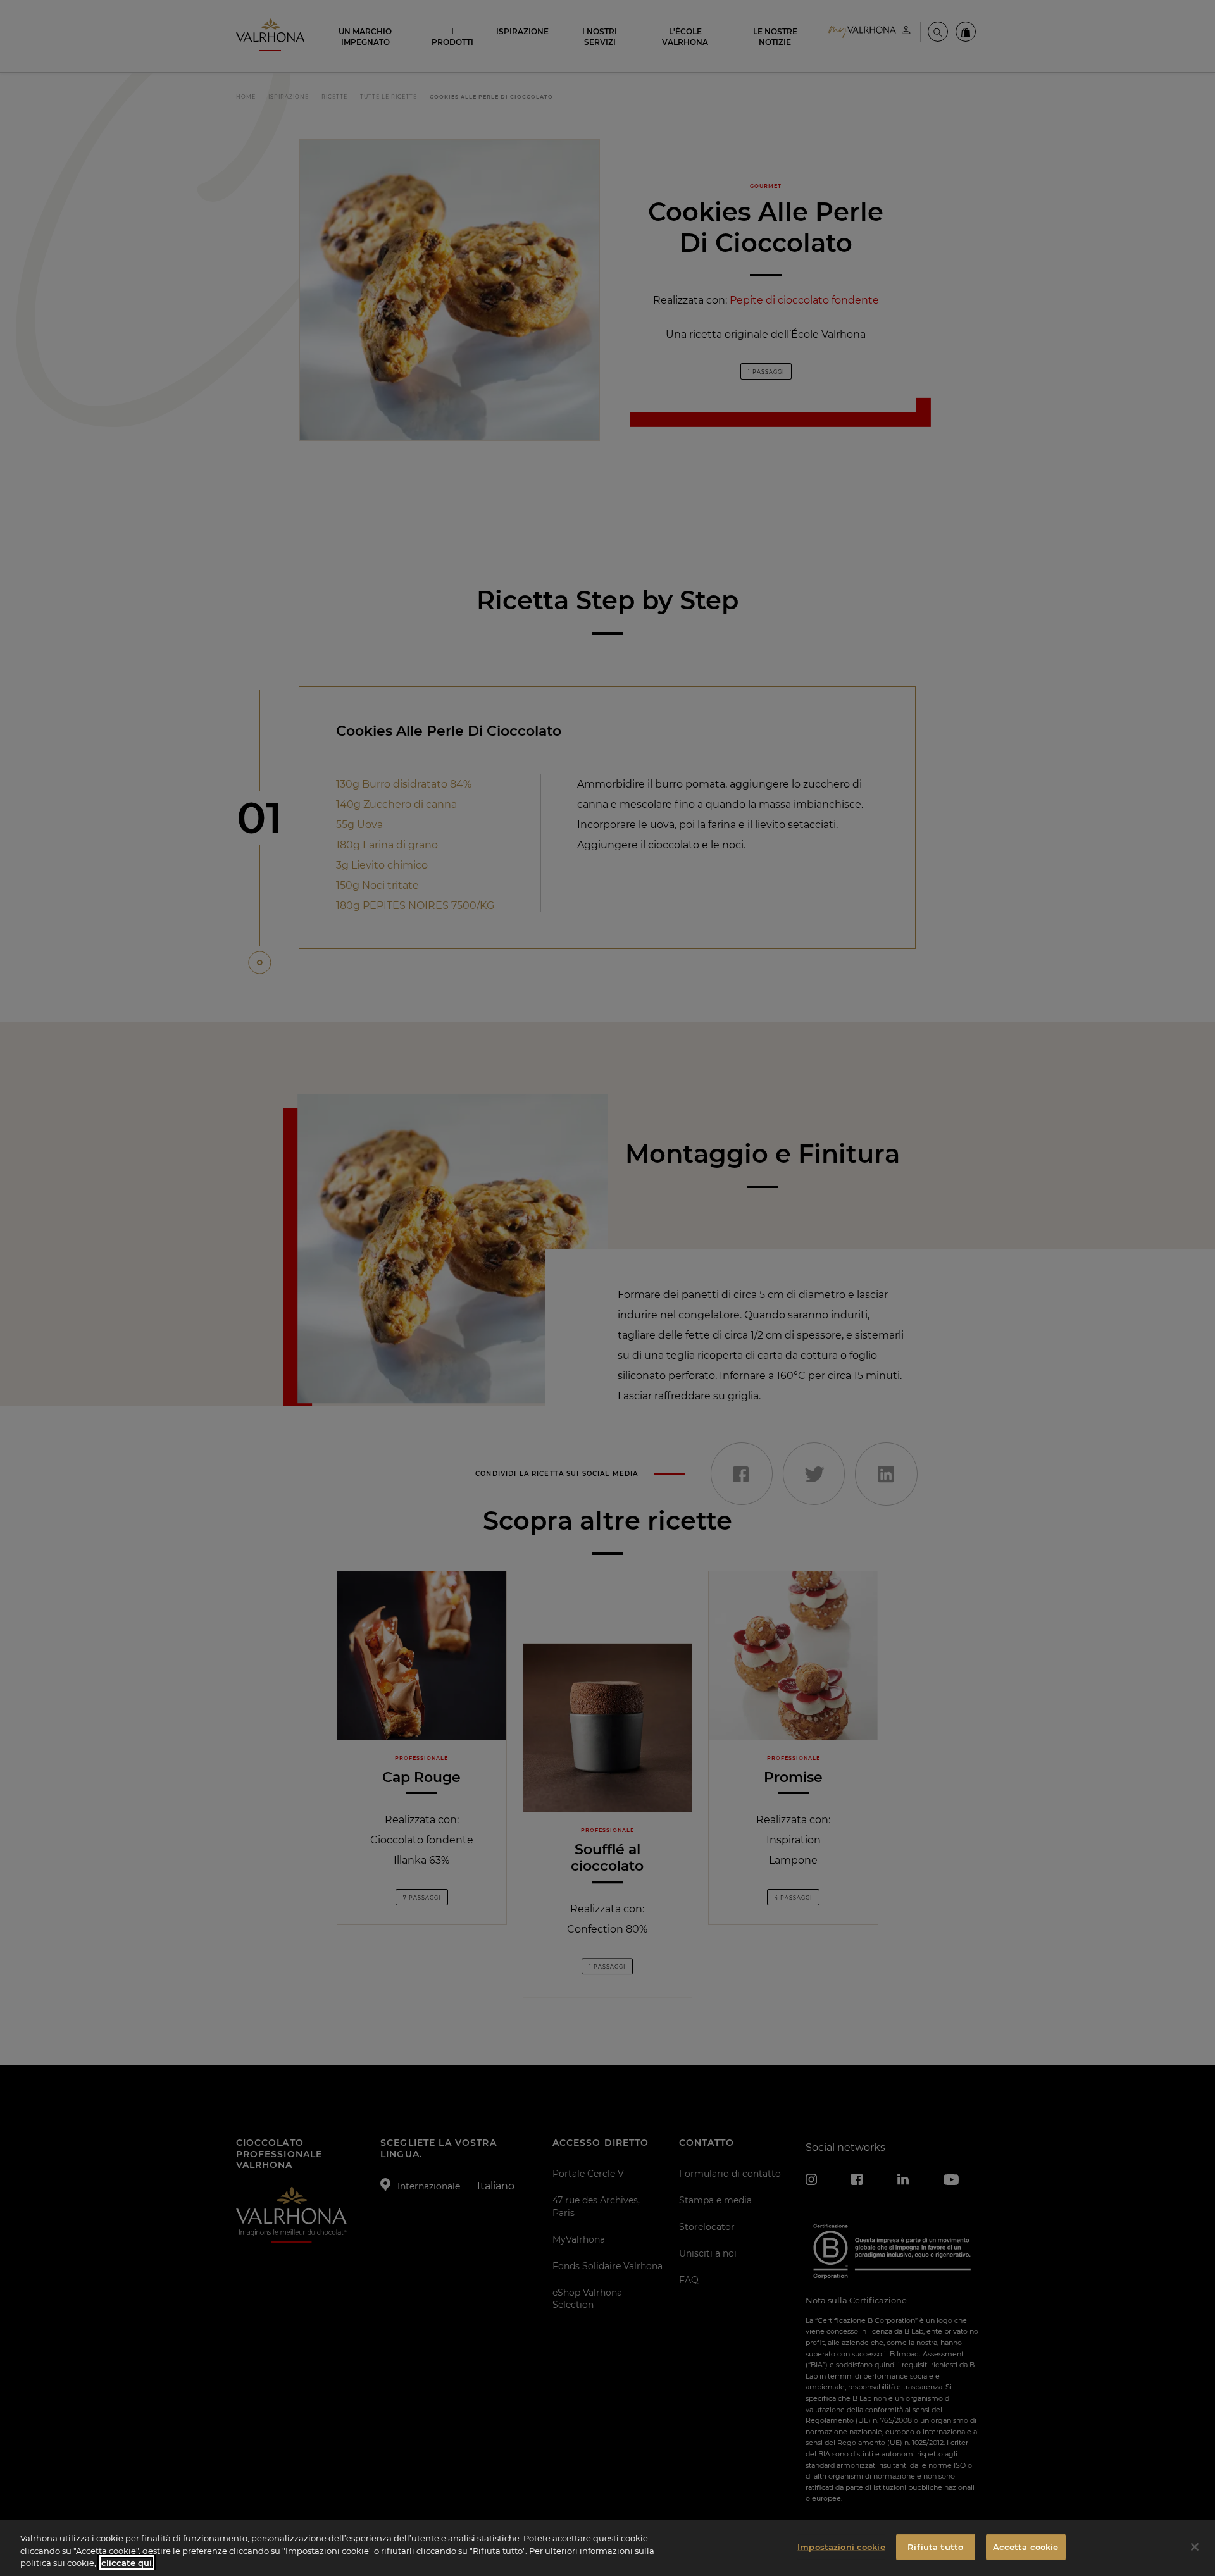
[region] (607, 2548)
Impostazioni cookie (841, 2546)
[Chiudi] (1195, 2547)
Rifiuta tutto (935, 2546)
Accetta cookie (1026, 2546)
